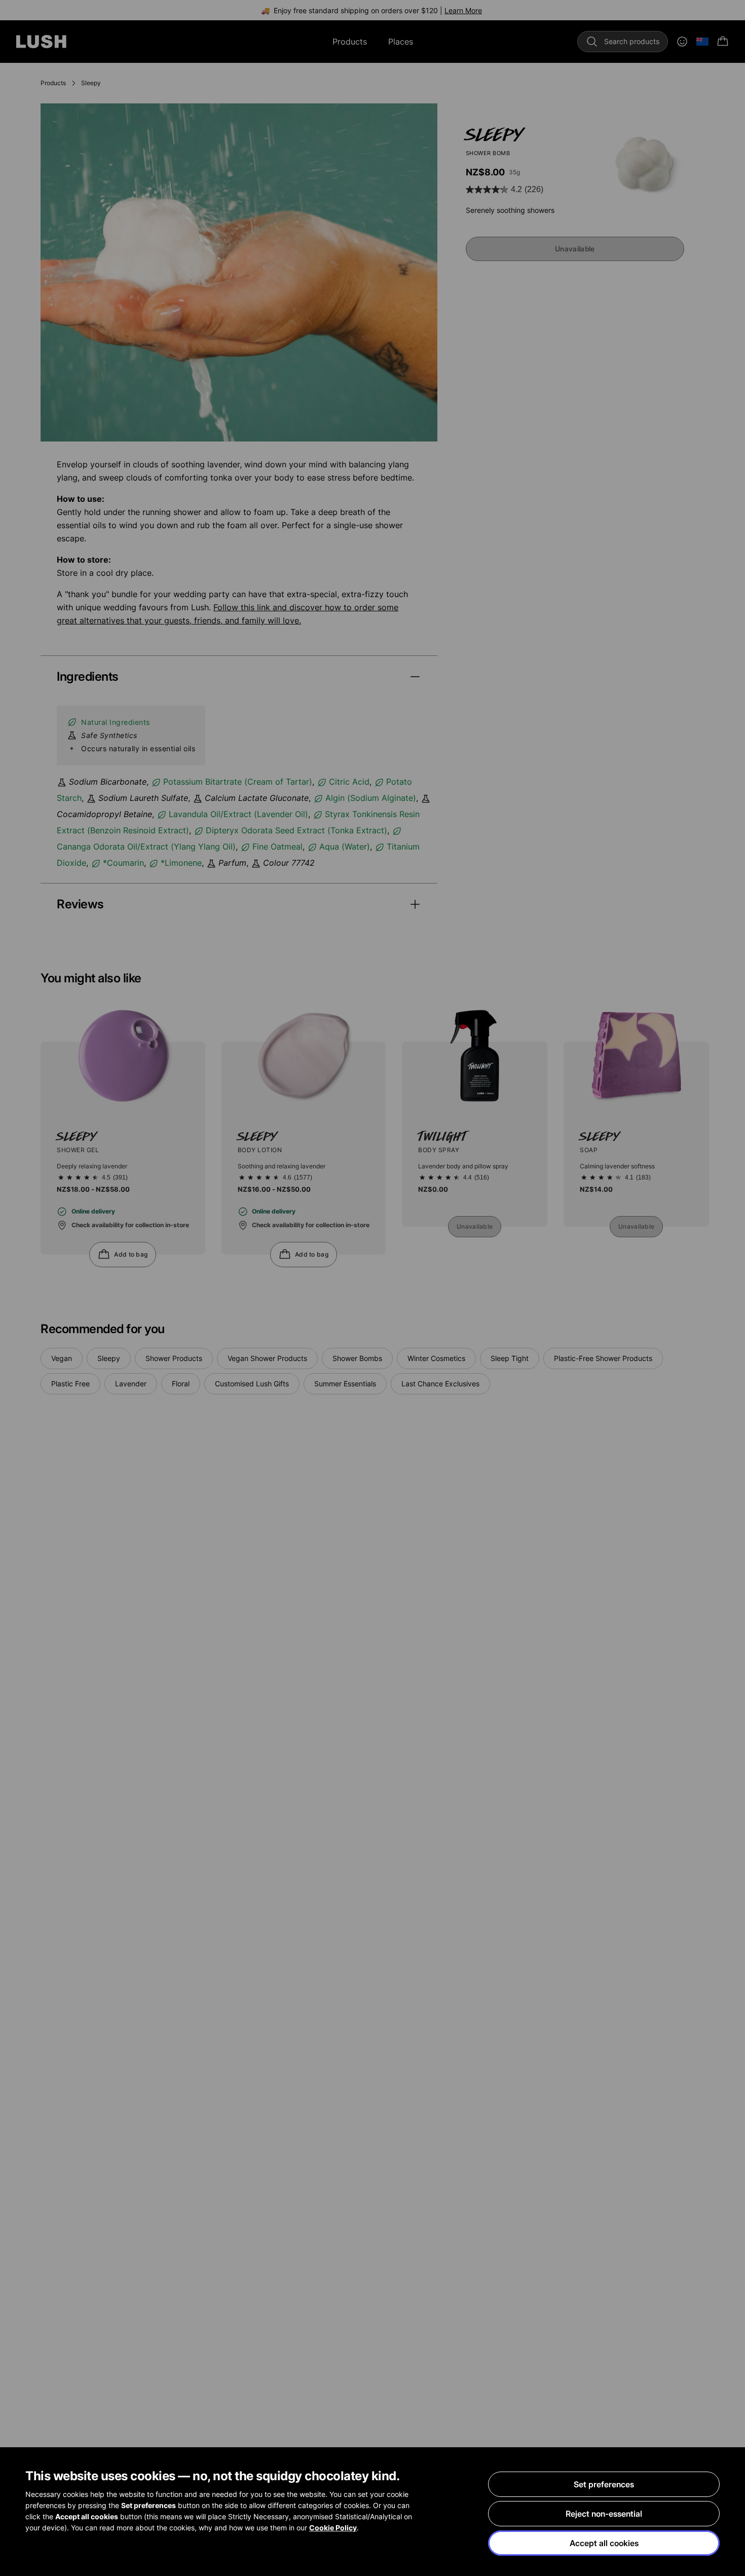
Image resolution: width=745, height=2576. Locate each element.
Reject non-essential (604, 2514)
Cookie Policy (333, 2528)
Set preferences (604, 2484)
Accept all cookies (604, 2543)
